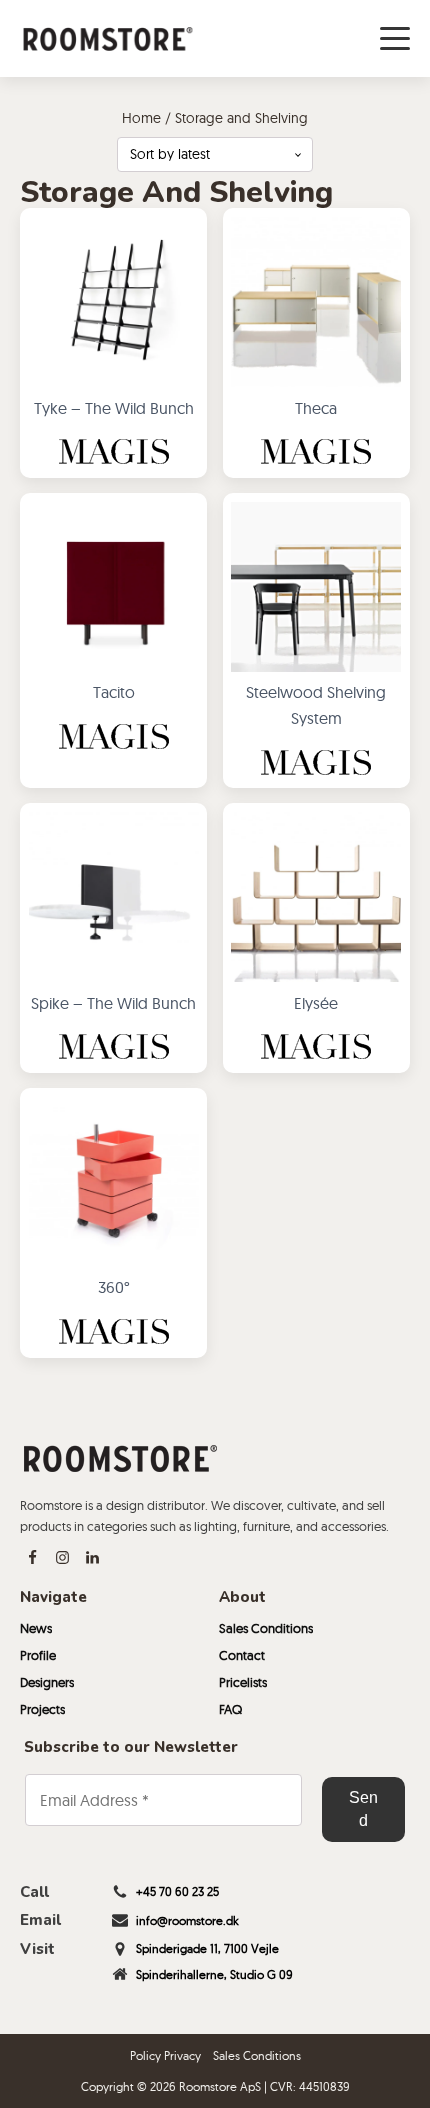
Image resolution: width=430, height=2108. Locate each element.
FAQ (230, 1709)
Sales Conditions (266, 1628)
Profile (38, 1655)
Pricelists (243, 1682)
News (36, 1628)
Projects (42, 1709)
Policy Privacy (165, 2055)
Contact (242, 1655)
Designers (47, 1682)
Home (141, 118)
